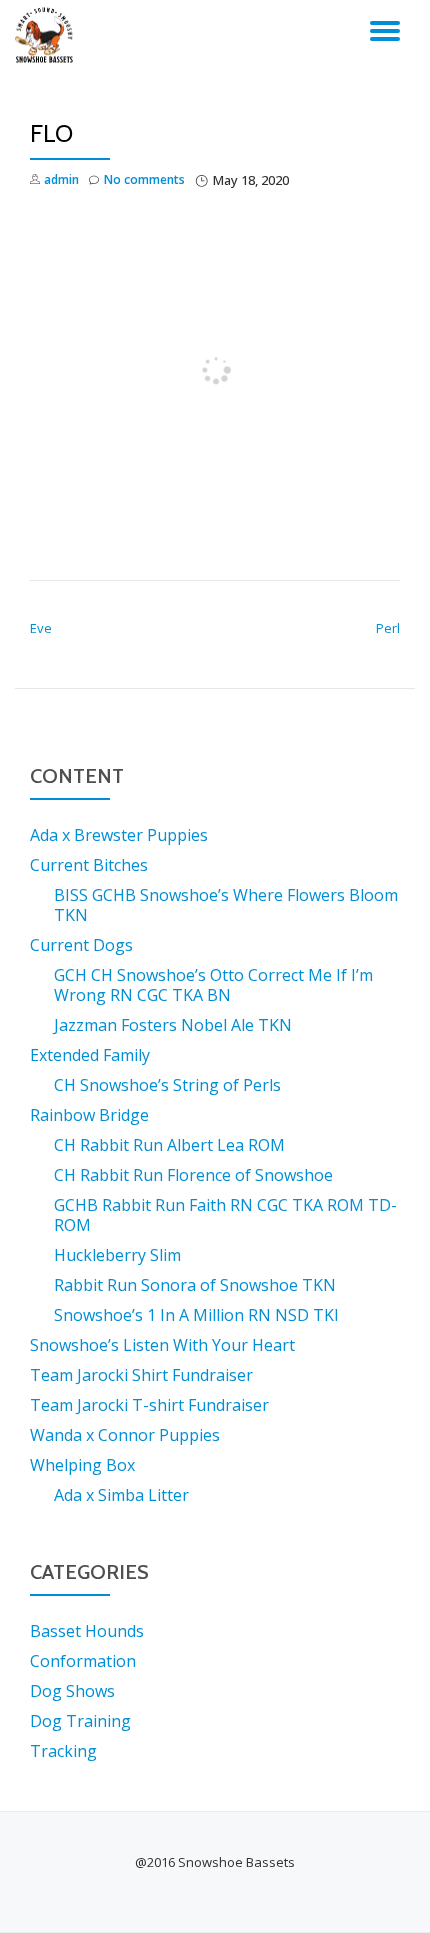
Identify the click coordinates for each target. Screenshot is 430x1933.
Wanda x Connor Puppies (125, 1435)
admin (61, 179)
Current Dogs (81, 945)
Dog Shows (72, 1691)
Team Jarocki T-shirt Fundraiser (149, 1405)
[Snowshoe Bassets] (47, 35)
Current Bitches (89, 865)
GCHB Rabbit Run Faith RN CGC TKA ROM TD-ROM (225, 1215)
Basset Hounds (87, 1631)
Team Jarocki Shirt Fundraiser (141, 1375)
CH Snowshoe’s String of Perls (167, 1085)
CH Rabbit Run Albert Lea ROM (169, 1145)
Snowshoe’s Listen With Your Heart (162, 1345)
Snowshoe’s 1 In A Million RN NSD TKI (196, 1315)
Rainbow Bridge (89, 1115)
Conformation (83, 1661)
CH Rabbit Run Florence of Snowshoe (193, 1175)
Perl (388, 628)
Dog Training (80, 1721)
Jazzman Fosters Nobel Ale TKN (173, 1025)
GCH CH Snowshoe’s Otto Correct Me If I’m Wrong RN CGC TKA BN (213, 985)
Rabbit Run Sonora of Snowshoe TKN (195, 1285)
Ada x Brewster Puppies (119, 835)
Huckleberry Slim (117, 1255)
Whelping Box (82, 1465)
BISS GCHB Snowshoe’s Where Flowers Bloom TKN (226, 905)
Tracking (63, 1751)
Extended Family (90, 1055)
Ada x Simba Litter (121, 1495)
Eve (41, 628)
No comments (144, 179)
